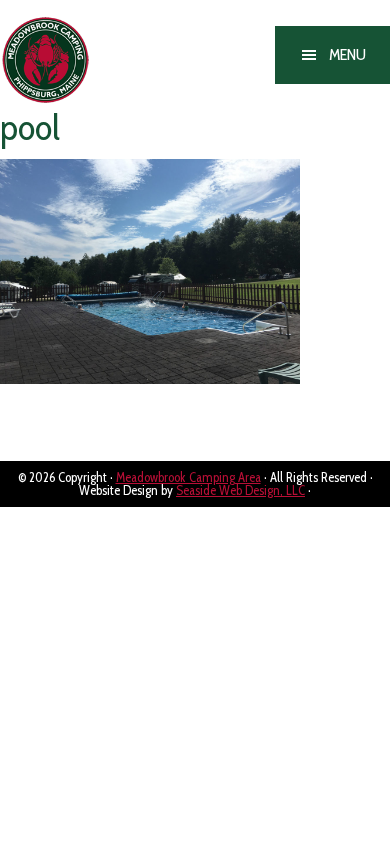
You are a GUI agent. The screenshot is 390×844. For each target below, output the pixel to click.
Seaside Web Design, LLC (240, 490)
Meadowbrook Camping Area (78, 61)
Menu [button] (347, 54)
